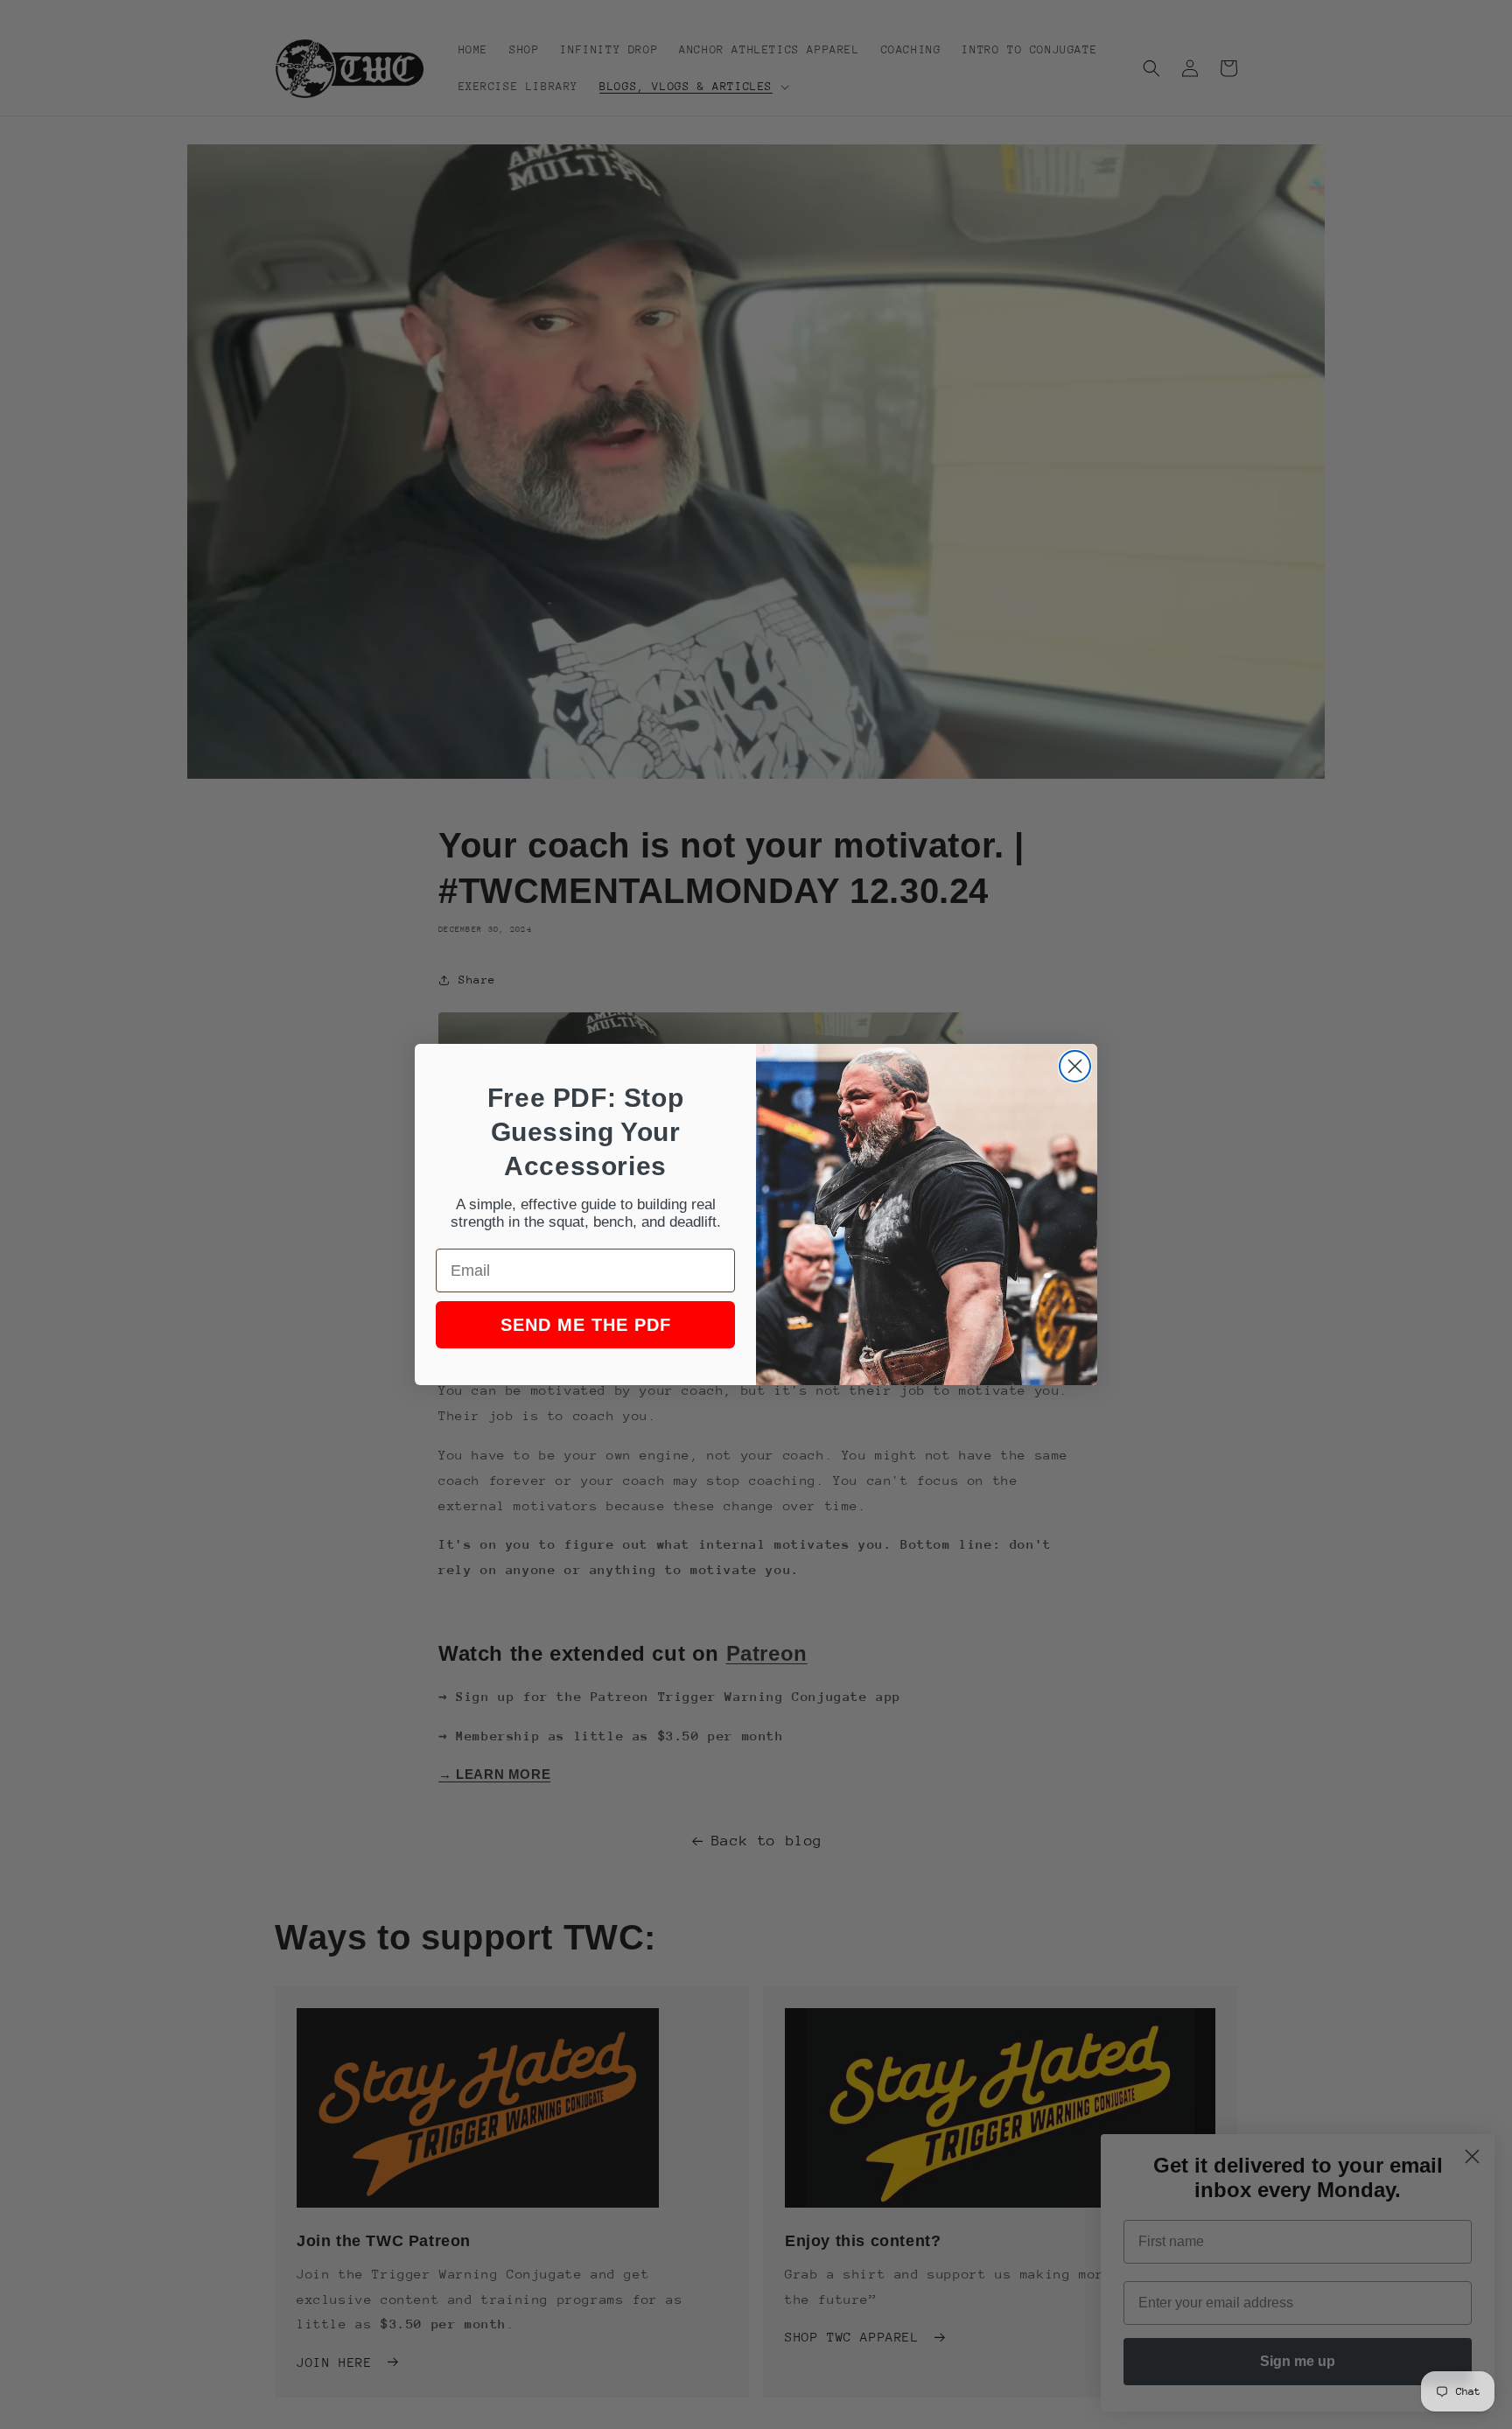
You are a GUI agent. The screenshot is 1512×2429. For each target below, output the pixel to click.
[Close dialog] (1075, 1066)
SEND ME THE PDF (586, 1325)
